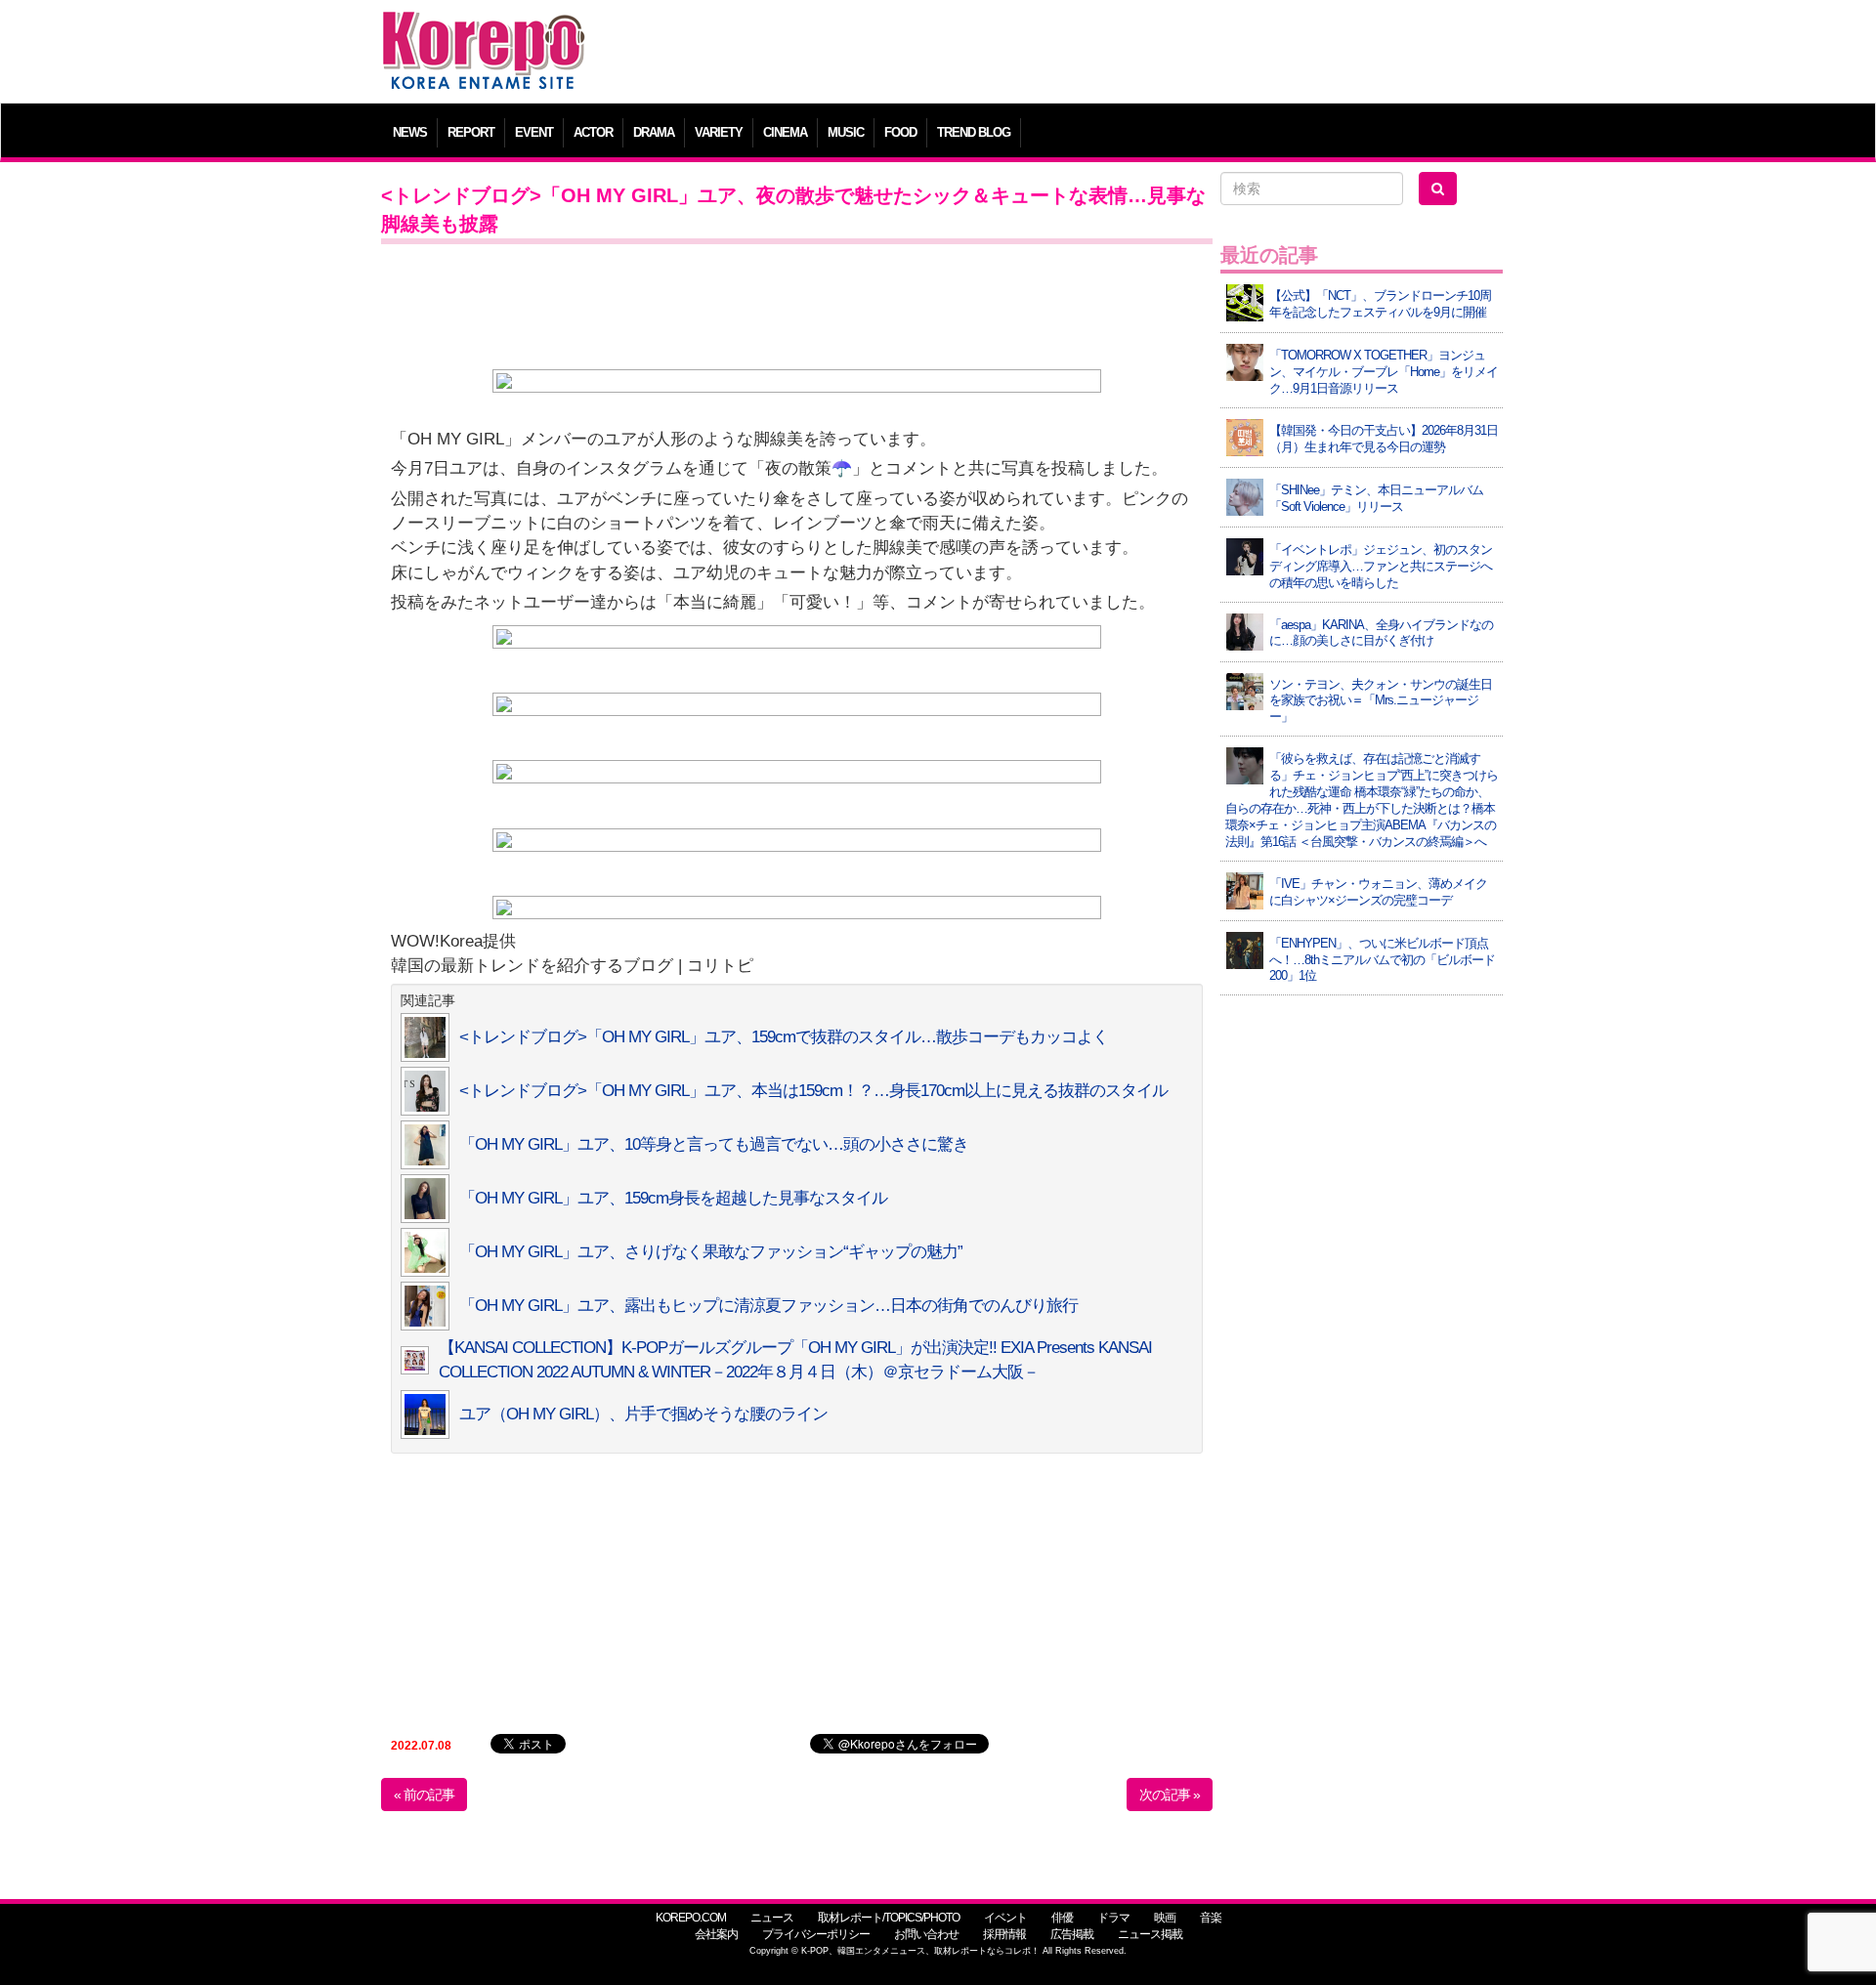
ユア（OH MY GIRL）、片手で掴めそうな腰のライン (643, 1414)
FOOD (900, 132)
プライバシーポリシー (816, 1934)
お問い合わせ (926, 1934)
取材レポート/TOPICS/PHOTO (889, 1918)
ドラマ (1113, 1918)
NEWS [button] (410, 132)
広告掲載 (1072, 1934)
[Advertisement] (1079, 54)
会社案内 (716, 1934)
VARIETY (719, 132)
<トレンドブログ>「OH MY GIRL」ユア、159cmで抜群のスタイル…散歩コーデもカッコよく (784, 1037)
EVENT (534, 132)
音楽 (1211, 1918)
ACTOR (593, 132)
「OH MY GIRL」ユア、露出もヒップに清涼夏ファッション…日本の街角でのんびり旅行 (768, 1306)
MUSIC (846, 132)
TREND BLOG (974, 132)
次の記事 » (1170, 1795)
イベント (1005, 1918)
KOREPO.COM (691, 1918)
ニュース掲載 (1150, 1934)
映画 (1165, 1918)
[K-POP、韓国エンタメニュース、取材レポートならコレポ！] (484, 29)
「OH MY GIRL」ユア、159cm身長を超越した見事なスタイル (673, 1198)
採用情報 (1004, 1934)
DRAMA (654, 132)
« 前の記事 (424, 1795)
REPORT (471, 132)
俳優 (1062, 1918)
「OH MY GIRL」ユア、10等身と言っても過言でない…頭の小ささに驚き (714, 1144)
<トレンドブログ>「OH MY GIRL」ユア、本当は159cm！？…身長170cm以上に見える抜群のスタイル (813, 1091)
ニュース (772, 1918)
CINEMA (785, 132)
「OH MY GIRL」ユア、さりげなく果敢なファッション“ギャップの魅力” (711, 1252)
